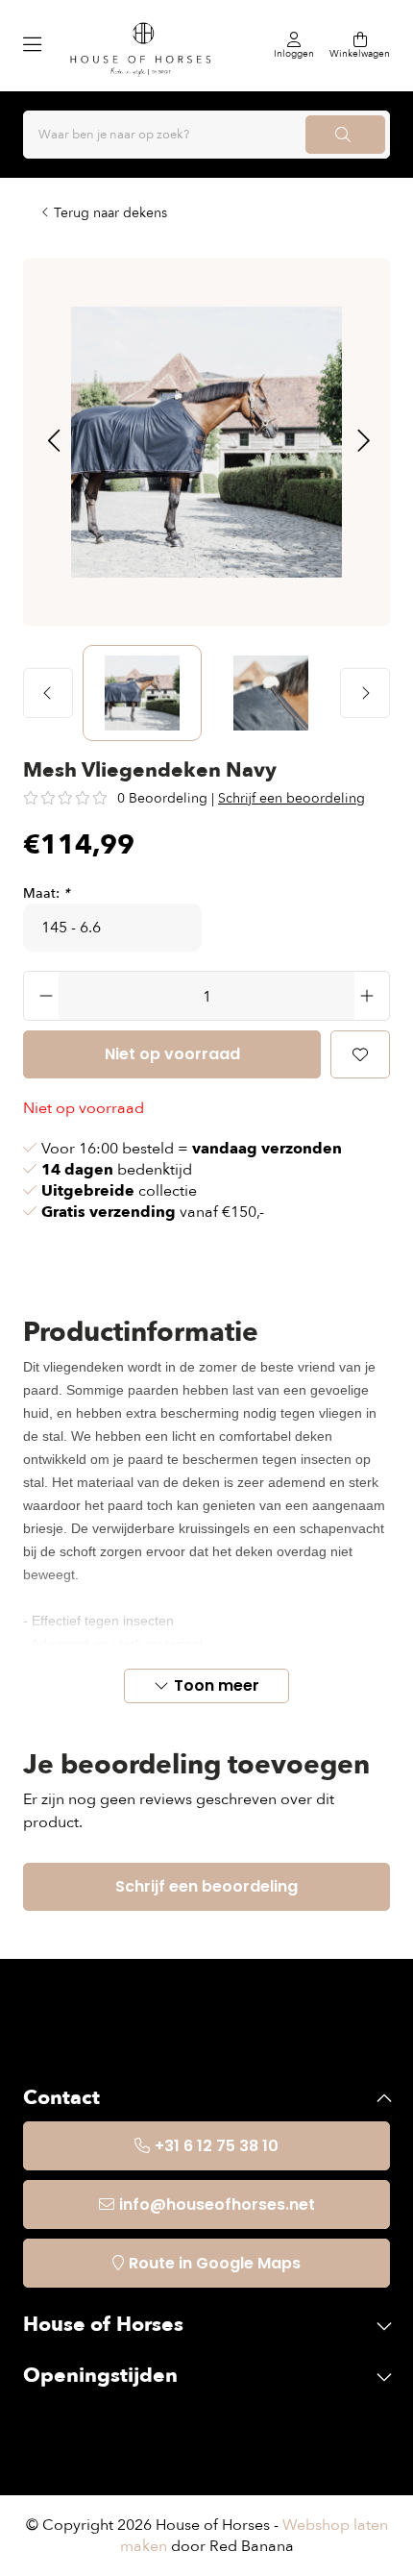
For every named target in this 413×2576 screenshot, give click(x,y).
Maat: (46, 893)
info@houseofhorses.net (217, 2204)
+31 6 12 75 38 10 (217, 2146)
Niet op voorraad (172, 1054)
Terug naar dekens (110, 213)
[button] (53, 442)
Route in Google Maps (215, 2263)
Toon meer (217, 1685)
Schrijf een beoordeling (292, 798)
